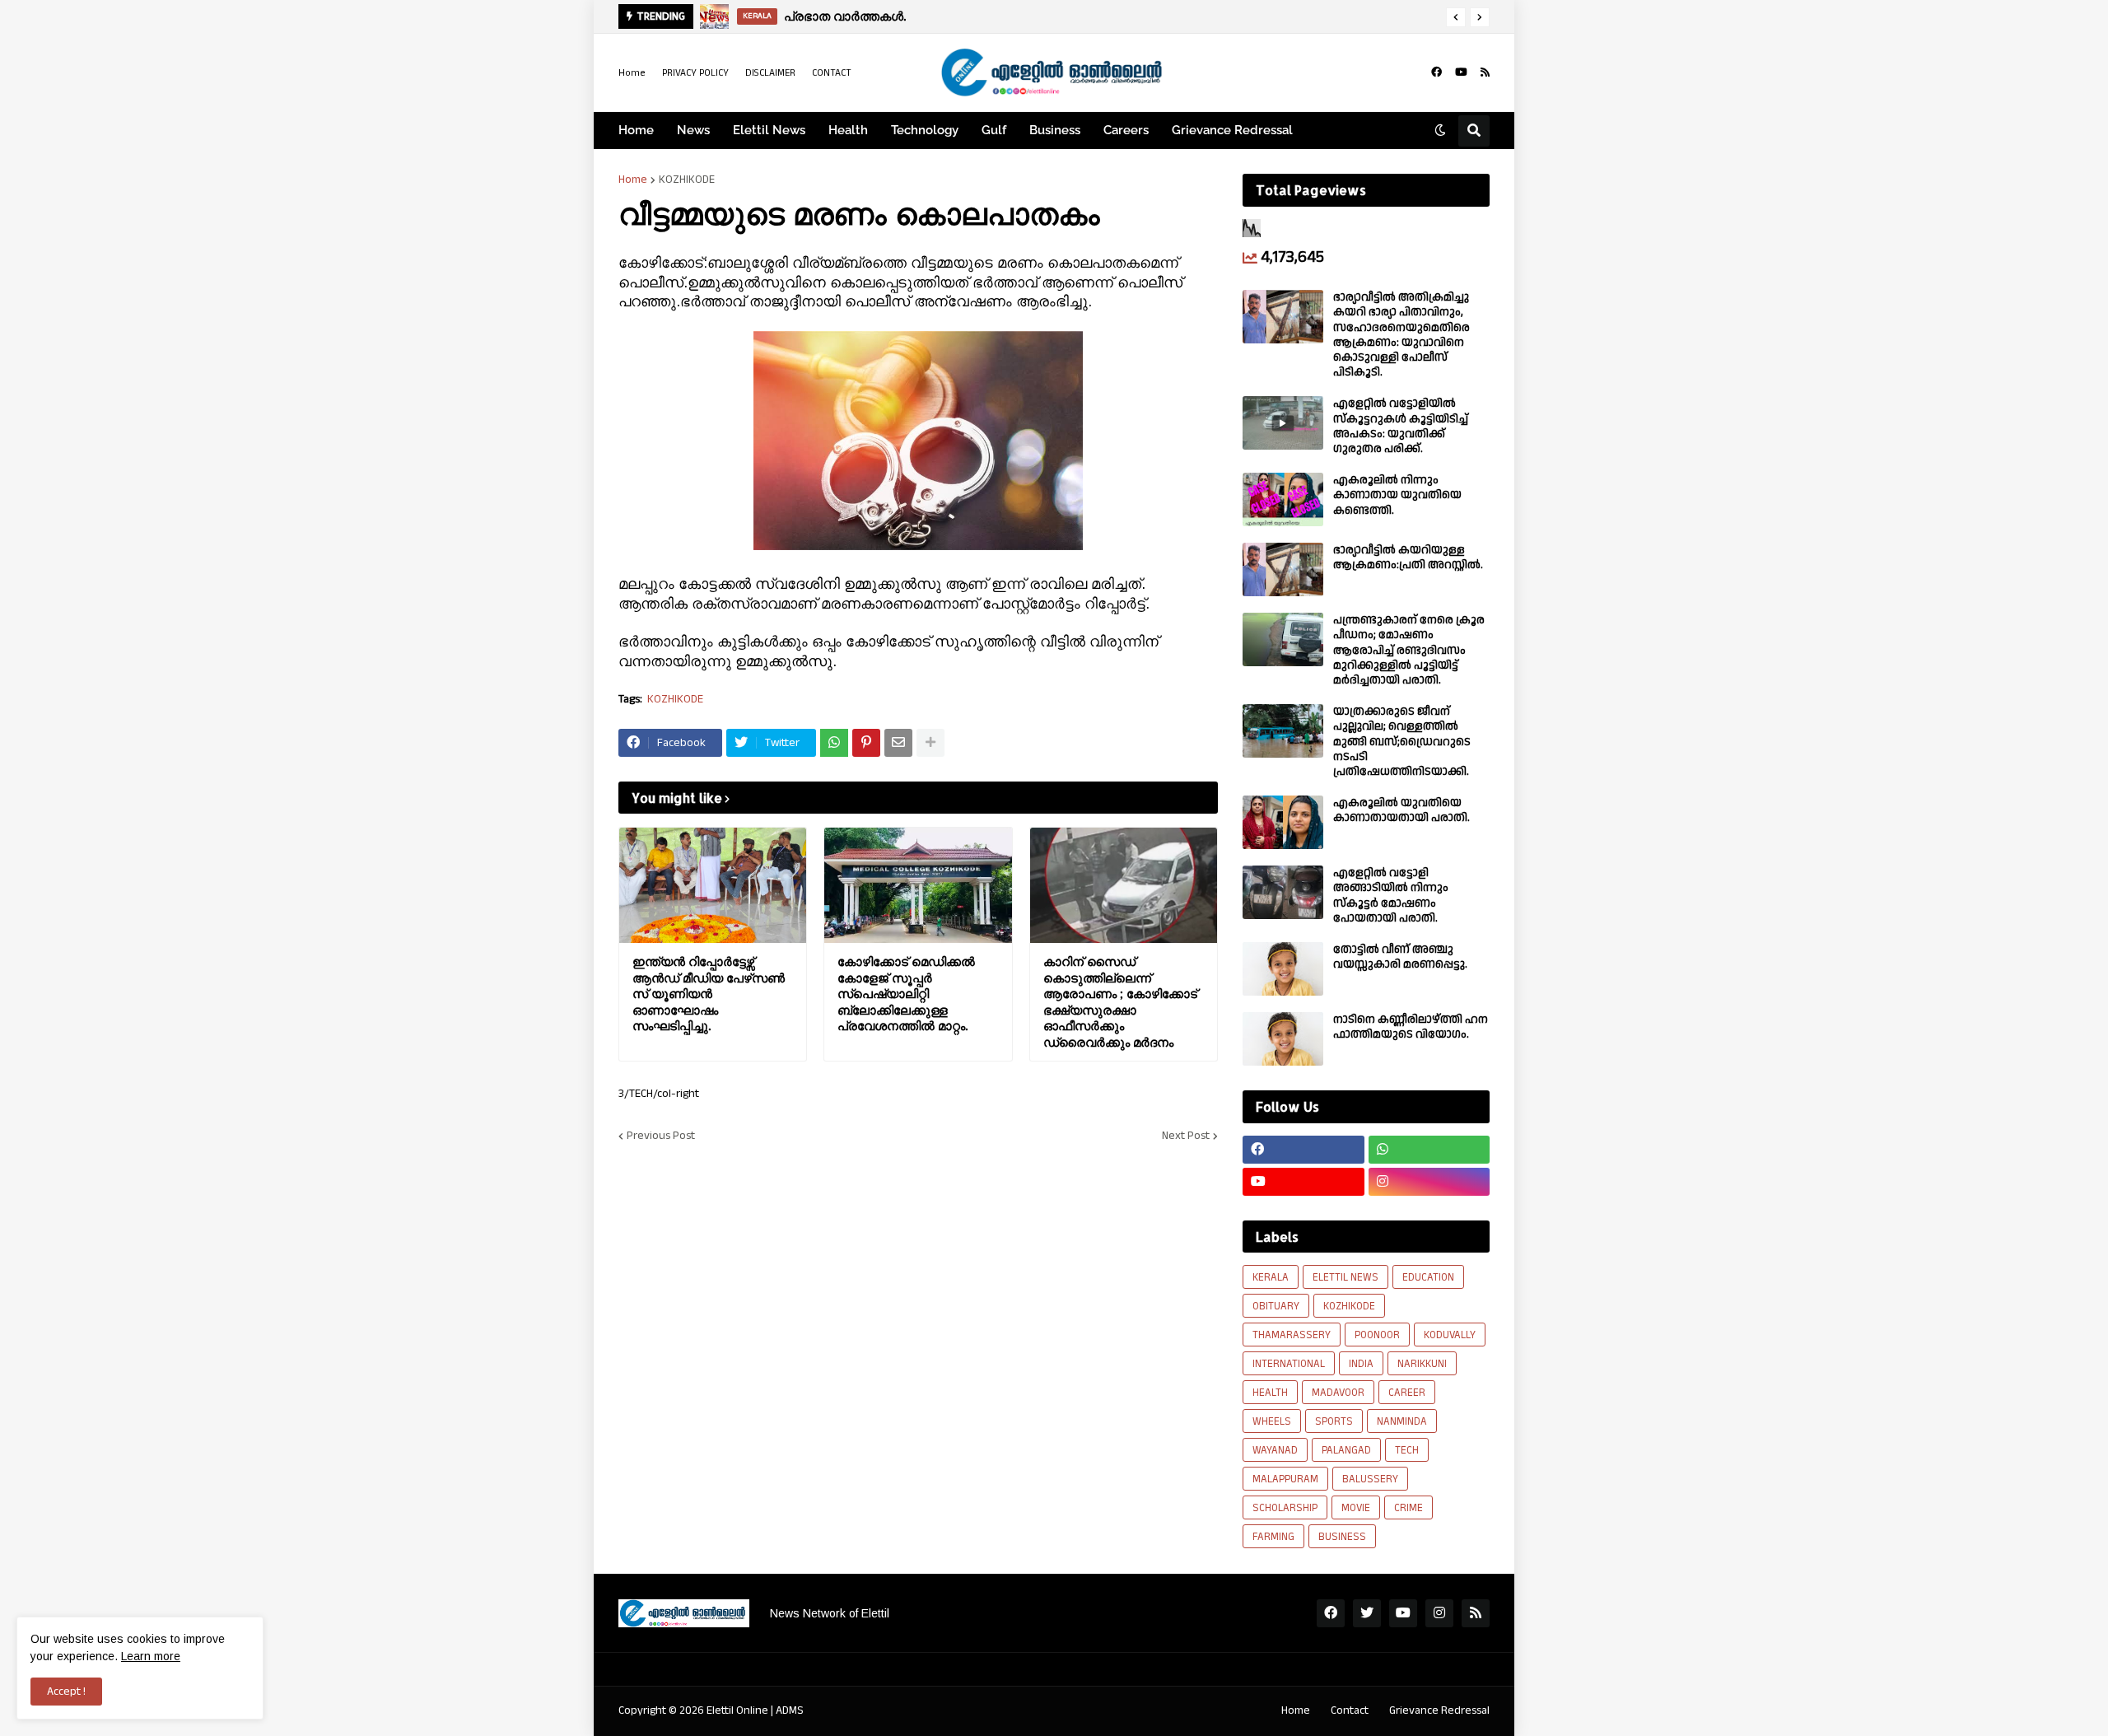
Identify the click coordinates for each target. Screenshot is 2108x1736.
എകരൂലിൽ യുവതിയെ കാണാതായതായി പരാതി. (1401, 810)
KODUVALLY (1450, 1335)
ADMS (790, 1710)
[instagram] (1429, 1182)
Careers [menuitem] (1126, 130)
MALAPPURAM (1285, 1479)
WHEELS (1272, 1421)
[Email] (898, 743)
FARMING (1273, 1537)
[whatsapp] (1429, 1150)
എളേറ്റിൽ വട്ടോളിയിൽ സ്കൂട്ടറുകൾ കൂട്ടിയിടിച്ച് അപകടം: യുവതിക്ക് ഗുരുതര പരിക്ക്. (1401, 426)
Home (632, 73)
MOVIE (1356, 1508)
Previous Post (661, 1136)
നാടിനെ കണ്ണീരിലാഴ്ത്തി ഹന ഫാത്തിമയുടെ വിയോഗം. (1411, 1027)
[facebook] (1436, 72)
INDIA (1361, 1364)
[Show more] (930, 743)
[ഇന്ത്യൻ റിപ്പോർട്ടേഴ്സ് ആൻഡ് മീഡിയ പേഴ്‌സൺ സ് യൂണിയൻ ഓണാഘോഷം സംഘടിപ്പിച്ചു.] (713, 885)
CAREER (1407, 1393)
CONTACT (832, 73)
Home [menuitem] (636, 130)
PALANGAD (1346, 1450)
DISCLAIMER (770, 73)
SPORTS (1334, 1421)
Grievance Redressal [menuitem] (1232, 130)
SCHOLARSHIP (1285, 1508)
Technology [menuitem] (925, 130)
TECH (1407, 1450)
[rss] (1485, 72)
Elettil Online (737, 1710)
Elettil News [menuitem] (769, 130)
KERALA (1271, 1277)
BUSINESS (1342, 1537)
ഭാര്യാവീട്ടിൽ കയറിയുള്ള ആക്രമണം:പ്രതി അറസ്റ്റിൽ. (1408, 558)
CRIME (1408, 1508)
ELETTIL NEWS (1345, 1277)
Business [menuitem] (1055, 130)
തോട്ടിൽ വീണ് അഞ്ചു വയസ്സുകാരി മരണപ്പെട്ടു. (1400, 957)
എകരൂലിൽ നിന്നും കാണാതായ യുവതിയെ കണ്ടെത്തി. (1397, 495)
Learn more (151, 1656)
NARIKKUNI (1422, 1364)
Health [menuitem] (848, 130)
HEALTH (1270, 1393)
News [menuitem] (693, 130)
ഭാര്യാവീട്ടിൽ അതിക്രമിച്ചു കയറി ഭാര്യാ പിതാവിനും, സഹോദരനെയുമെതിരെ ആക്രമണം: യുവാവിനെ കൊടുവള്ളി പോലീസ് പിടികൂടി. (1401, 335)
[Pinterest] (866, 743)
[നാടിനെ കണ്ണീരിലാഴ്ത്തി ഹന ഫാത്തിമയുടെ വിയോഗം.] (1283, 1039)
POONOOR (1377, 1335)
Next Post (1186, 1136)
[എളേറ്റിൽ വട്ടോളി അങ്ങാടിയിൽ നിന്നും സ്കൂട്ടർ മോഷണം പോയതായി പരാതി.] (1283, 892)
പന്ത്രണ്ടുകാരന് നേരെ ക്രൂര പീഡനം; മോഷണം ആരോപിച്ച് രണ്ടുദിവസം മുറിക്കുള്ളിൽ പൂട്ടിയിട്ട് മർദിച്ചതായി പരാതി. (1409, 650)
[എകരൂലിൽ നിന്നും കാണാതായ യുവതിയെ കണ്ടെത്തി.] (1283, 499)
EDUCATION (1428, 1277)
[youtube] (1461, 72)
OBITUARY (1276, 1306)
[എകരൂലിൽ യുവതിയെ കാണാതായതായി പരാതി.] (1283, 822)
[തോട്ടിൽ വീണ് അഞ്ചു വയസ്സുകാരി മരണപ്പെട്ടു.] (1283, 969)
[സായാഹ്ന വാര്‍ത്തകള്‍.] (714, 16)
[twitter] (1367, 1613)
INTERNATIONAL (1289, 1364)
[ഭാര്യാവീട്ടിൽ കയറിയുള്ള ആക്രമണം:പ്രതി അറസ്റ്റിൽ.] (1283, 569)
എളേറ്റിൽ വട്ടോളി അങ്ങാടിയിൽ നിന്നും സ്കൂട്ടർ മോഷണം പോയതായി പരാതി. (1391, 896)
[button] (1456, 17)
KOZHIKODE (687, 180)
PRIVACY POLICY (695, 73)
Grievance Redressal (1439, 1710)
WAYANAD (1275, 1450)
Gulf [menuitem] (994, 130)
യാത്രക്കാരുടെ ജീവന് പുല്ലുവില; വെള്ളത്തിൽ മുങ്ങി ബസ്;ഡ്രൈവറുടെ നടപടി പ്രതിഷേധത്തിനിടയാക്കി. (1402, 742)
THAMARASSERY (1292, 1335)
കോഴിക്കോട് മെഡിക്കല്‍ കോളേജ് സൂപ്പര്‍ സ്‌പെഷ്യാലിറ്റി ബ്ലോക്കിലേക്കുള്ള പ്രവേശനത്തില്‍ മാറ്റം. (906, 994)
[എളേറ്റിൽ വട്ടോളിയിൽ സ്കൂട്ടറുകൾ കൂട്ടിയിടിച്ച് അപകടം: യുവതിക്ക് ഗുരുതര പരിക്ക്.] (1283, 423)
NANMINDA (1402, 1421)
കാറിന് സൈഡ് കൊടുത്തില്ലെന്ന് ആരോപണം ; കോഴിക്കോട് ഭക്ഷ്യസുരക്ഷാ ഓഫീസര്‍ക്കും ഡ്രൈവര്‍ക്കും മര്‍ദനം (1120, 1002)
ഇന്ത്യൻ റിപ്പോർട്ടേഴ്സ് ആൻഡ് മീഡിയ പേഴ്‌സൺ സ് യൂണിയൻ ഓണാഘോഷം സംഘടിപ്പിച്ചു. (709, 994)
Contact (1350, 1710)
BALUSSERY (1370, 1479)
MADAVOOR (1338, 1393)
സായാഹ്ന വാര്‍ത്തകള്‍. (851, 16)
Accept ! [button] (66, 1692)
